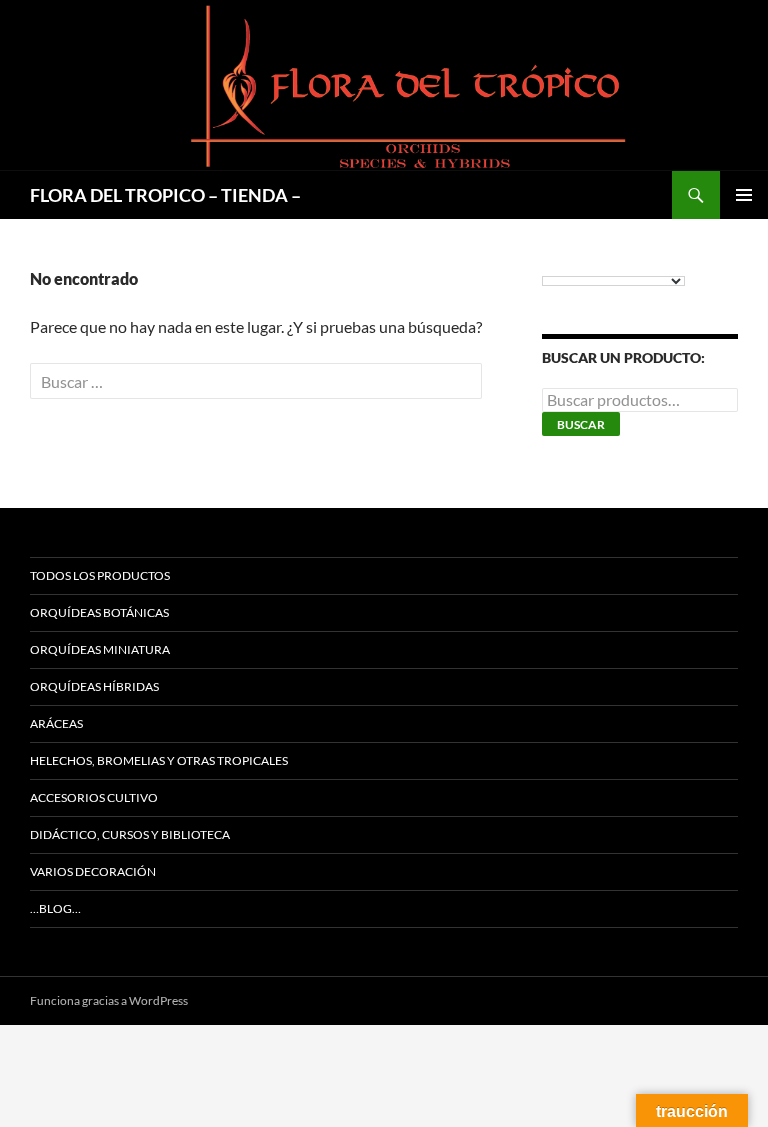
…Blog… (55, 908)
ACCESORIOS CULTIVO (94, 797)
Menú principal (744, 195)
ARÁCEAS (56, 723)
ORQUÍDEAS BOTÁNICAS (99, 612)
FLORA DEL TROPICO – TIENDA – (165, 195)
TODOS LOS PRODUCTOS (100, 575)
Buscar (581, 424)
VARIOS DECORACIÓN (93, 871)
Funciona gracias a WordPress (109, 1000)
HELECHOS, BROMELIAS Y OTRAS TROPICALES (159, 760)
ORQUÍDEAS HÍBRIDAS (94, 686)
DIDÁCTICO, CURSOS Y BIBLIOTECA (130, 834)
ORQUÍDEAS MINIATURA (100, 649)
